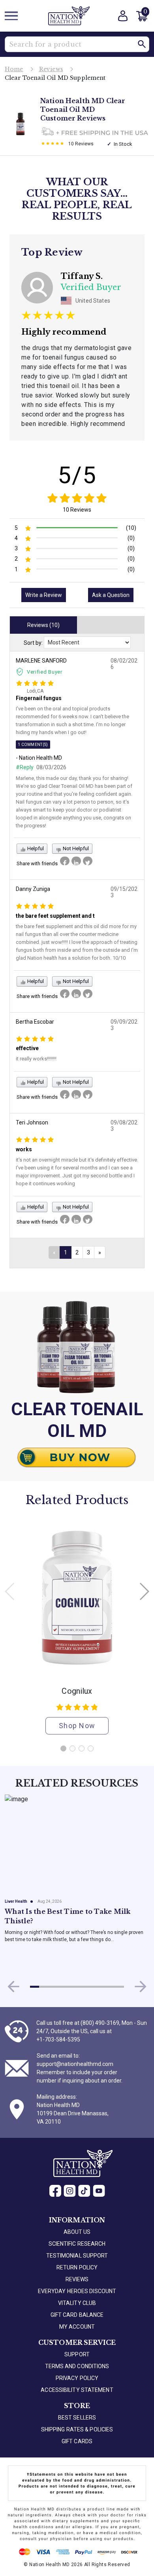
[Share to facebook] (65, 861)
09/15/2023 (124, 892)
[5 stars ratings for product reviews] (77, 498)
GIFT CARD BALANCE (77, 2315)
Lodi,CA (35, 691)
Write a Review (44, 595)
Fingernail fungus (39, 698)
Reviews (51, 69)
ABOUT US (77, 2232)
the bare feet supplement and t (55, 916)
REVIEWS (77, 2279)
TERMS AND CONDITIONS (77, 2366)
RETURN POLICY (77, 2267)
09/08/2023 (124, 1126)
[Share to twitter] (88, 861)
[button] (142, 44)
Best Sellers (77, 2418)
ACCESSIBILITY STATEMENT (77, 2390)
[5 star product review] (53, 144)
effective (27, 1048)
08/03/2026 (51, 767)
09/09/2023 (124, 1025)
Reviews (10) (43, 625)
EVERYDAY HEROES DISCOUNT (77, 2291)
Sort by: (33, 643)
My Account (77, 2327)
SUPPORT (77, 2354)
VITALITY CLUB (77, 2303)
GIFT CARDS (77, 2441)
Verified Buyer (45, 672)
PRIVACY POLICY (77, 2378)
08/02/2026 (124, 664)
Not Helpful (75, 848)
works (24, 1149)
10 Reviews (77, 510)
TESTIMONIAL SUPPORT (77, 2256)
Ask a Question (111, 595)
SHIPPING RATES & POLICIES (77, 2429)
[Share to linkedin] (76, 861)
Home (14, 69)
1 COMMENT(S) (33, 745)
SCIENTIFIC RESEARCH (77, 2244)
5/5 (77, 475)
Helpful (35, 848)
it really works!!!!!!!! (36, 1059)
